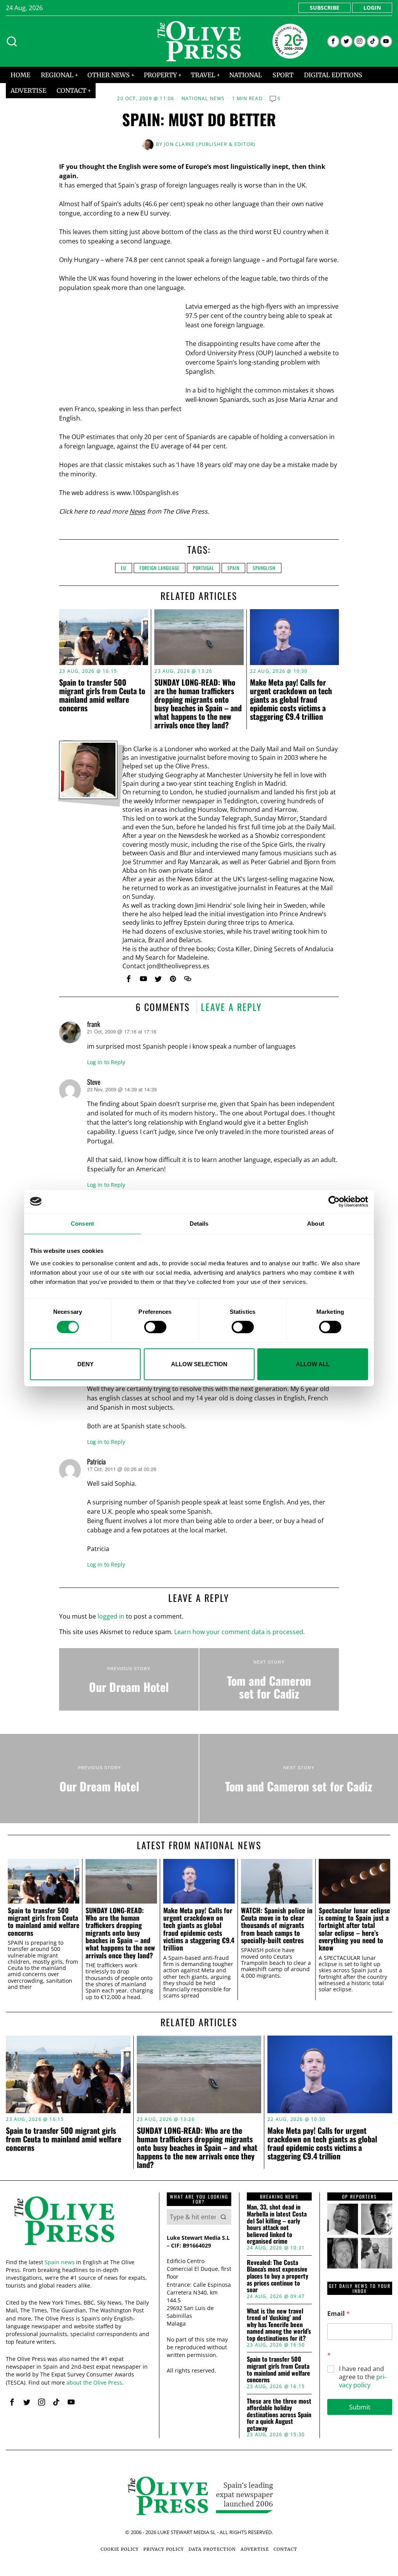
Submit (360, 2407)
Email (339, 2314)
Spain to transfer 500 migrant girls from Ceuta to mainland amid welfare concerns (102, 695)
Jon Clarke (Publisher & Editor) (210, 144)
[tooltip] (333, 41)
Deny (86, 1364)
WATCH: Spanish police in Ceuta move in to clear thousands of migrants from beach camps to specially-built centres (277, 1925)
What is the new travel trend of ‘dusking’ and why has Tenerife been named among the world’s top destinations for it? (279, 2325)
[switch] (155, 1327)
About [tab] (316, 1223)
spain (233, 568)
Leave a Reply (231, 1007)
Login (372, 8)
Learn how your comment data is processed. (239, 1632)
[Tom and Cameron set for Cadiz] (269, 1680)
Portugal (203, 568)
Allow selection (199, 1364)
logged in (111, 1616)
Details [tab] (199, 1223)
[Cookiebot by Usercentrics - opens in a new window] (334, 1201)
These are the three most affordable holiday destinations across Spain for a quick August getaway (279, 2415)
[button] (223, 2217)
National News (203, 99)
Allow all (313, 1364)
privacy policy (363, 2381)
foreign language (160, 568)
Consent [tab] (82, 1223)
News (137, 511)
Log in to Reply (106, 1062)
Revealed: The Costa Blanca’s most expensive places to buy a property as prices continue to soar (278, 2276)
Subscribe (325, 8)
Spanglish (264, 568)
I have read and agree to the (363, 2377)
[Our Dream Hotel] (129, 1680)
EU (124, 568)
